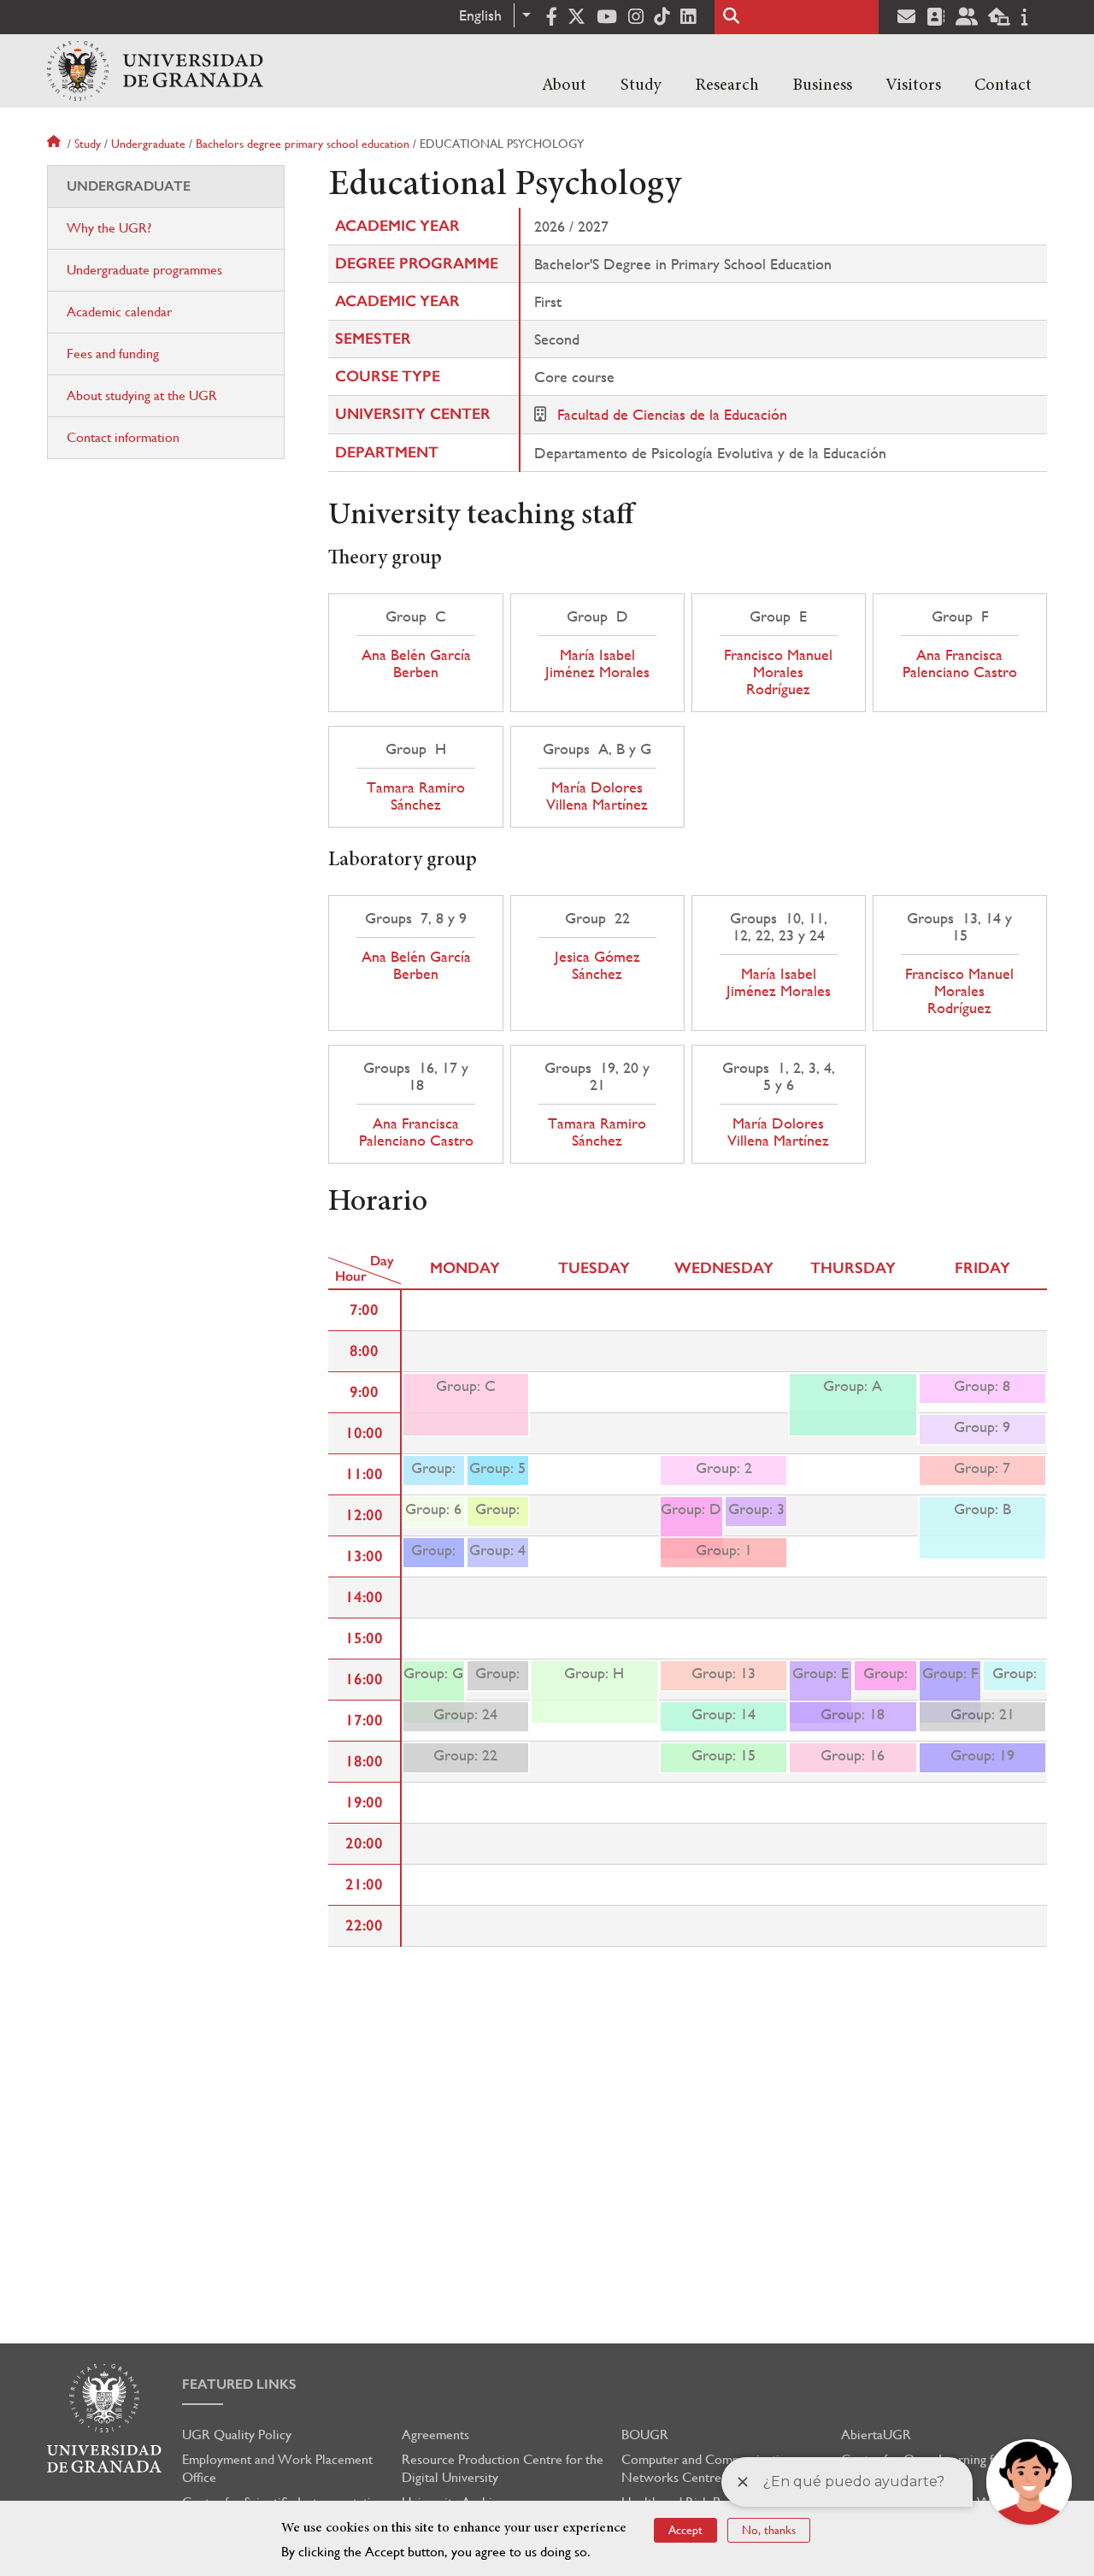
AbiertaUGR (876, 2435)
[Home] (155, 71)
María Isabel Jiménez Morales (597, 663)
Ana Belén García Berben (416, 663)
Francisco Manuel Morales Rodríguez (778, 672)
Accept (685, 2530)
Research (727, 85)
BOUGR (645, 2435)
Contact (1003, 85)
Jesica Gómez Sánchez (597, 965)
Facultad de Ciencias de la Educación (672, 414)
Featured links (239, 2384)
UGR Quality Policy (237, 2435)
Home (56, 144)
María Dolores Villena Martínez (597, 796)
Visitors (913, 85)
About (564, 85)
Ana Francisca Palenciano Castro (960, 663)
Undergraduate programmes (144, 270)
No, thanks (769, 2530)
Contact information (123, 437)
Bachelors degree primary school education (303, 144)
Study (641, 85)
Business (822, 85)
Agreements (435, 2435)
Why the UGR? (109, 228)
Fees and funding (113, 354)
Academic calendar (119, 312)
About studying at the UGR (142, 395)
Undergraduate (148, 144)
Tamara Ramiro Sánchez (416, 796)
